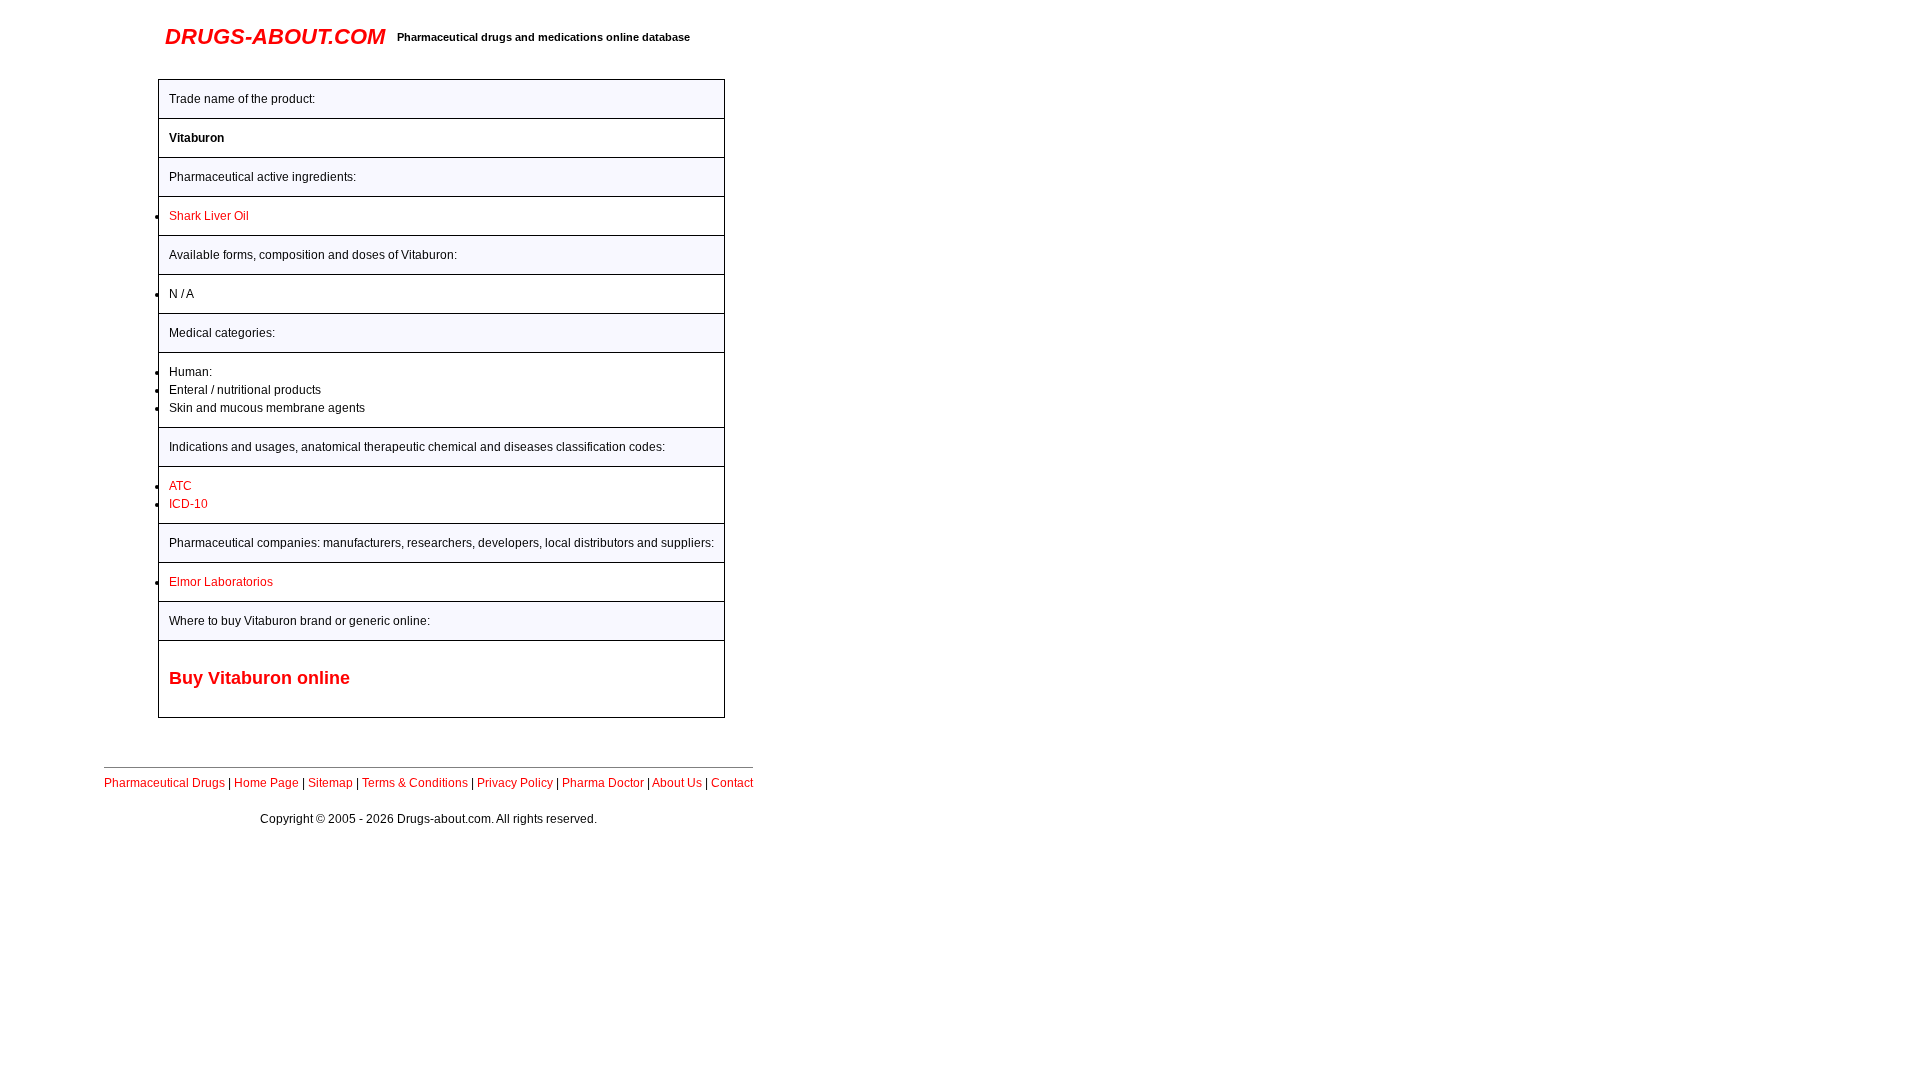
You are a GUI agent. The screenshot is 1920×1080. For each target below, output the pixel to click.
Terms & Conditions (415, 783)
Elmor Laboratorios (221, 582)
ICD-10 (188, 504)
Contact (732, 783)
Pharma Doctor (603, 783)
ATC (180, 486)
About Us (677, 783)
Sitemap (330, 783)
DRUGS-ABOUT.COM (275, 36)
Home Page (266, 783)
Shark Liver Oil (209, 216)
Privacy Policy (515, 783)
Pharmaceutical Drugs (164, 783)
